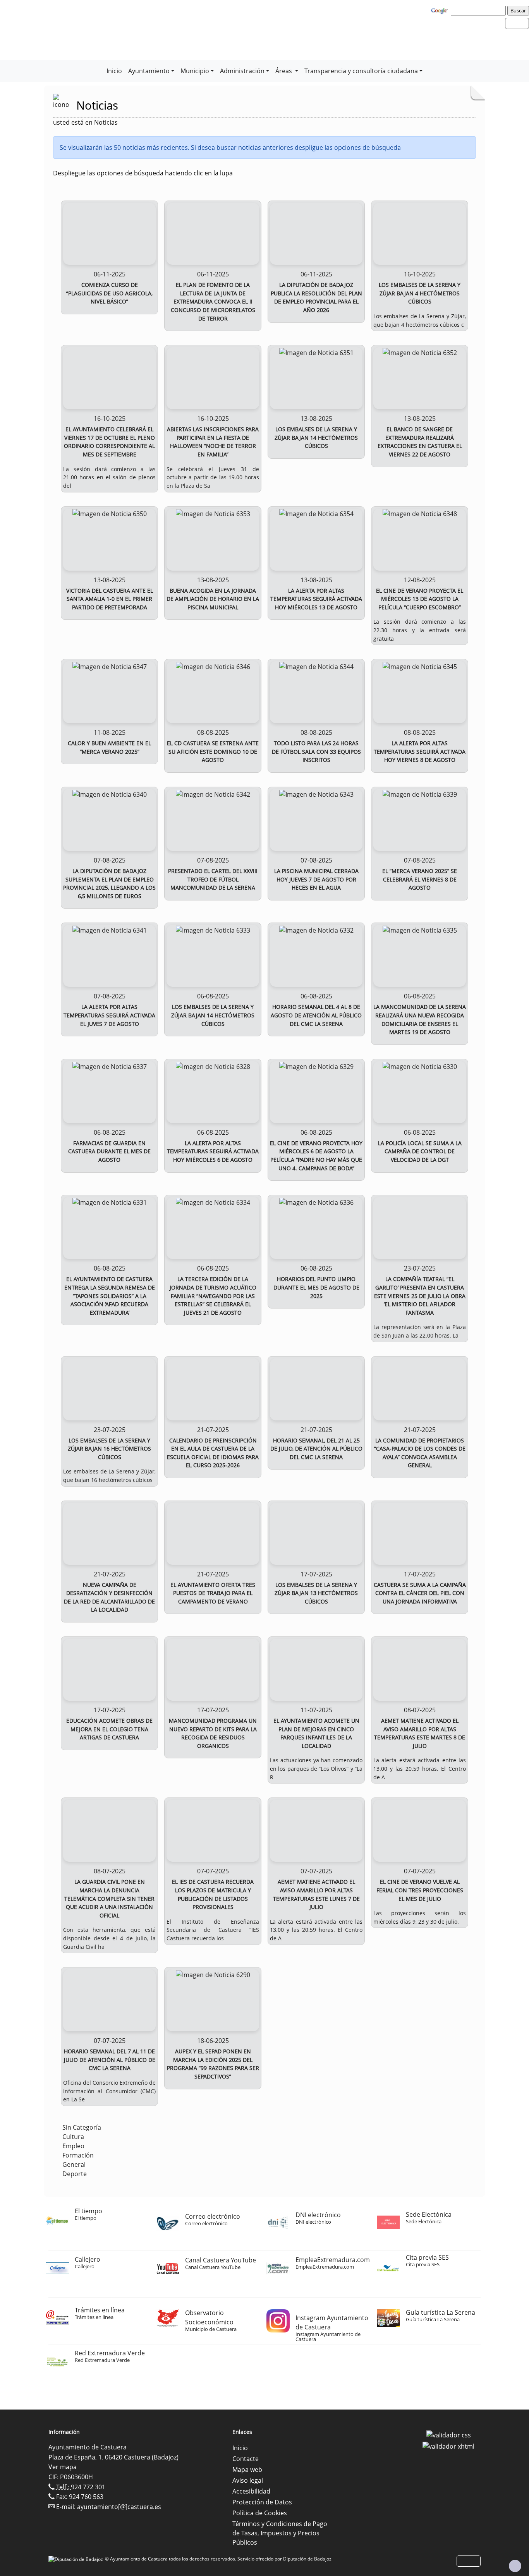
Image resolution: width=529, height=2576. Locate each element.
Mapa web (247, 2470)
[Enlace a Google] (440, 10)
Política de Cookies (260, 2513)
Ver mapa (63, 2467)
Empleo (73, 2146)
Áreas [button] (284, 71)
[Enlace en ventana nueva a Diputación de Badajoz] (77, 2559)
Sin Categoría (82, 2127)
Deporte (75, 2174)
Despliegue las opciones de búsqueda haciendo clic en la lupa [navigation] (143, 173)
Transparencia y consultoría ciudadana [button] (361, 71)
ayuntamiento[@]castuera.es (119, 2507)
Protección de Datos (262, 2502)
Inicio (114, 71)
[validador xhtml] (448, 2446)
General (74, 2164)
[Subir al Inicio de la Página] (515, 2566)
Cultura (73, 2137)
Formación (78, 2155)
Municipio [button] (195, 71)
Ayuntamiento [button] (149, 71)
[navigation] (479, 10)
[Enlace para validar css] (449, 2434)
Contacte (246, 2459)
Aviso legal (248, 2480)
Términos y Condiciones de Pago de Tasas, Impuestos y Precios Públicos (280, 2533)
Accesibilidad (251, 2491)
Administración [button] (242, 71)
